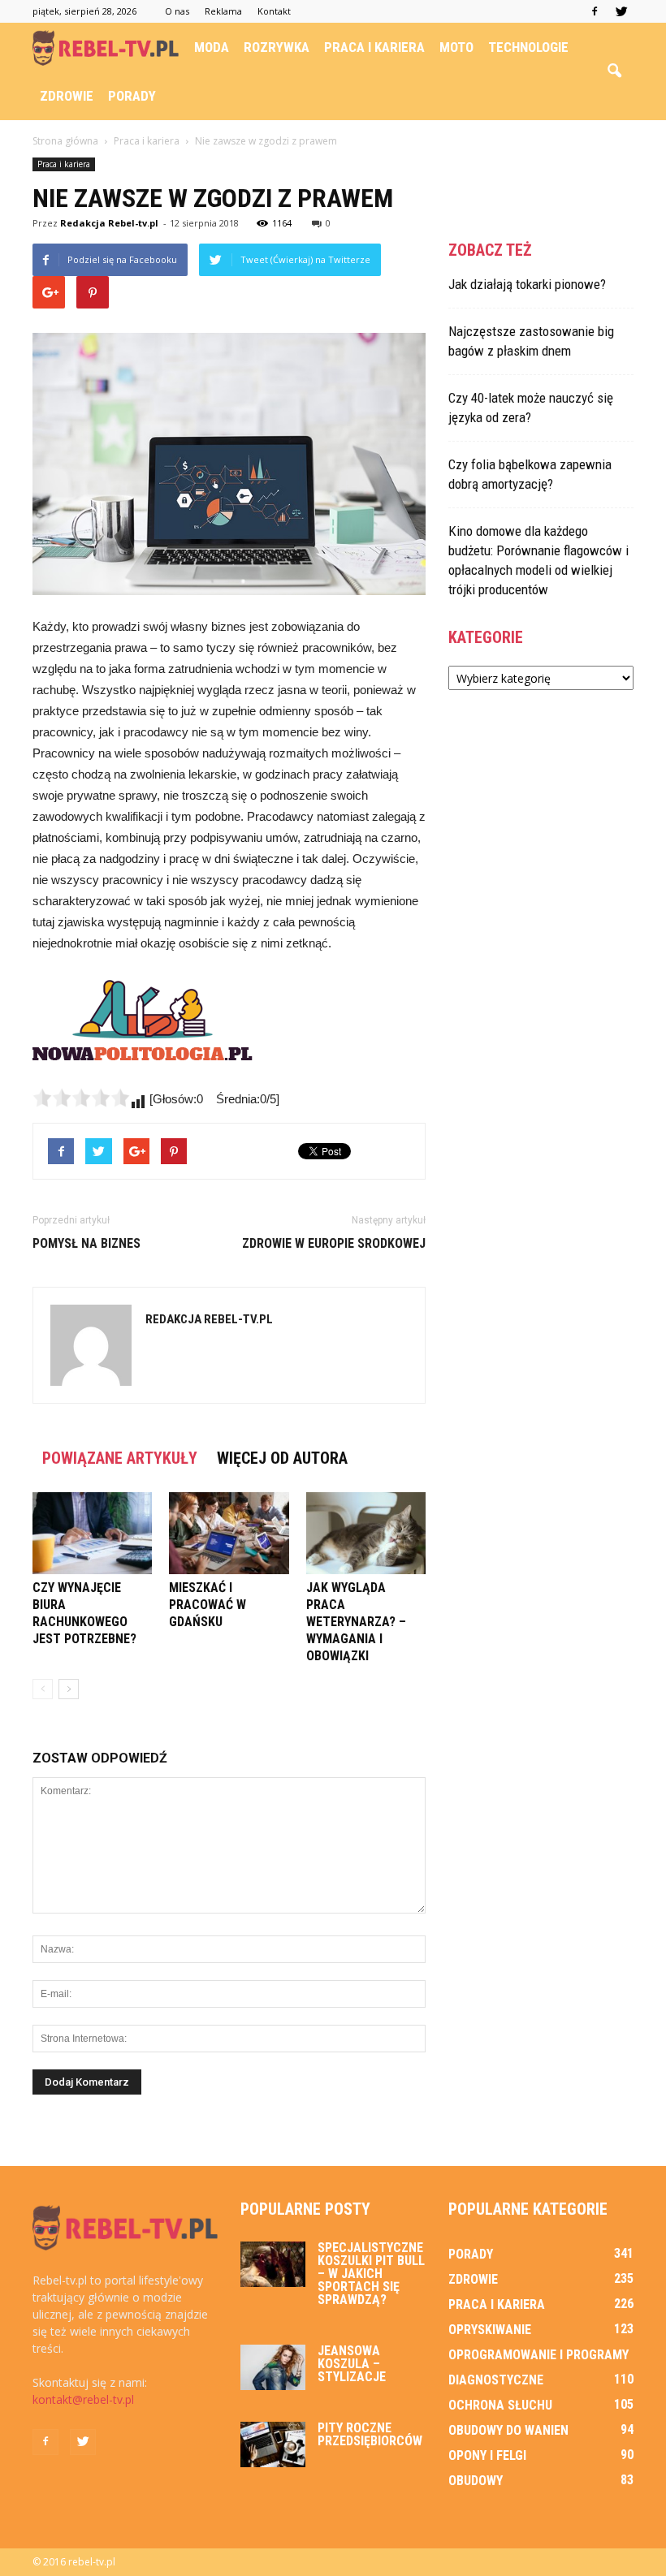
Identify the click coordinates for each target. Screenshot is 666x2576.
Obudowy (476, 2481)
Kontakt (274, 11)
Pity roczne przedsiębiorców (370, 2434)
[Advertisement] (541, 810)
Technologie (528, 47)
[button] (614, 71)
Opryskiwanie (490, 2330)
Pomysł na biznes (86, 1243)
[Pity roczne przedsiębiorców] (273, 2444)
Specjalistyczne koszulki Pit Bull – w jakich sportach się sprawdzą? (371, 2274)
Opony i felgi (487, 2455)
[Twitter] (621, 11)
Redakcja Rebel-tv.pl (109, 223)
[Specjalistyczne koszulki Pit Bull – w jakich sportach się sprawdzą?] (273, 2264)
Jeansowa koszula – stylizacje (352, 2364)
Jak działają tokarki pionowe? (527, 284)
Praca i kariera (374, 47)
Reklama (223, 11)
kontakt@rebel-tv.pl (83, 2399)
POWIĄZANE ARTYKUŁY (120, 1458)
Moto (456, 47)
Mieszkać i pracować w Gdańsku (208, 1605)
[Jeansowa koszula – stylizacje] (273, 2367)
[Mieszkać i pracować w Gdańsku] (229, 1533)
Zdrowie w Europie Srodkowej (334, 1243)
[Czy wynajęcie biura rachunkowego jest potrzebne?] (92, 1533)
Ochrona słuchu (500, 2405)
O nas (177, 11)
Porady (132, 96)
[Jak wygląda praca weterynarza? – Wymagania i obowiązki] (366, 1533)
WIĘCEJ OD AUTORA (282, 1458)
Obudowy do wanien (508, 2430)
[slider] (81, 1098)
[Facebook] (595, 11)
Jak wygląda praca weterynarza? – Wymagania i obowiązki (356, 1622)
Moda (212, 47)
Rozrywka (277, 47)
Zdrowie (67, 96)
